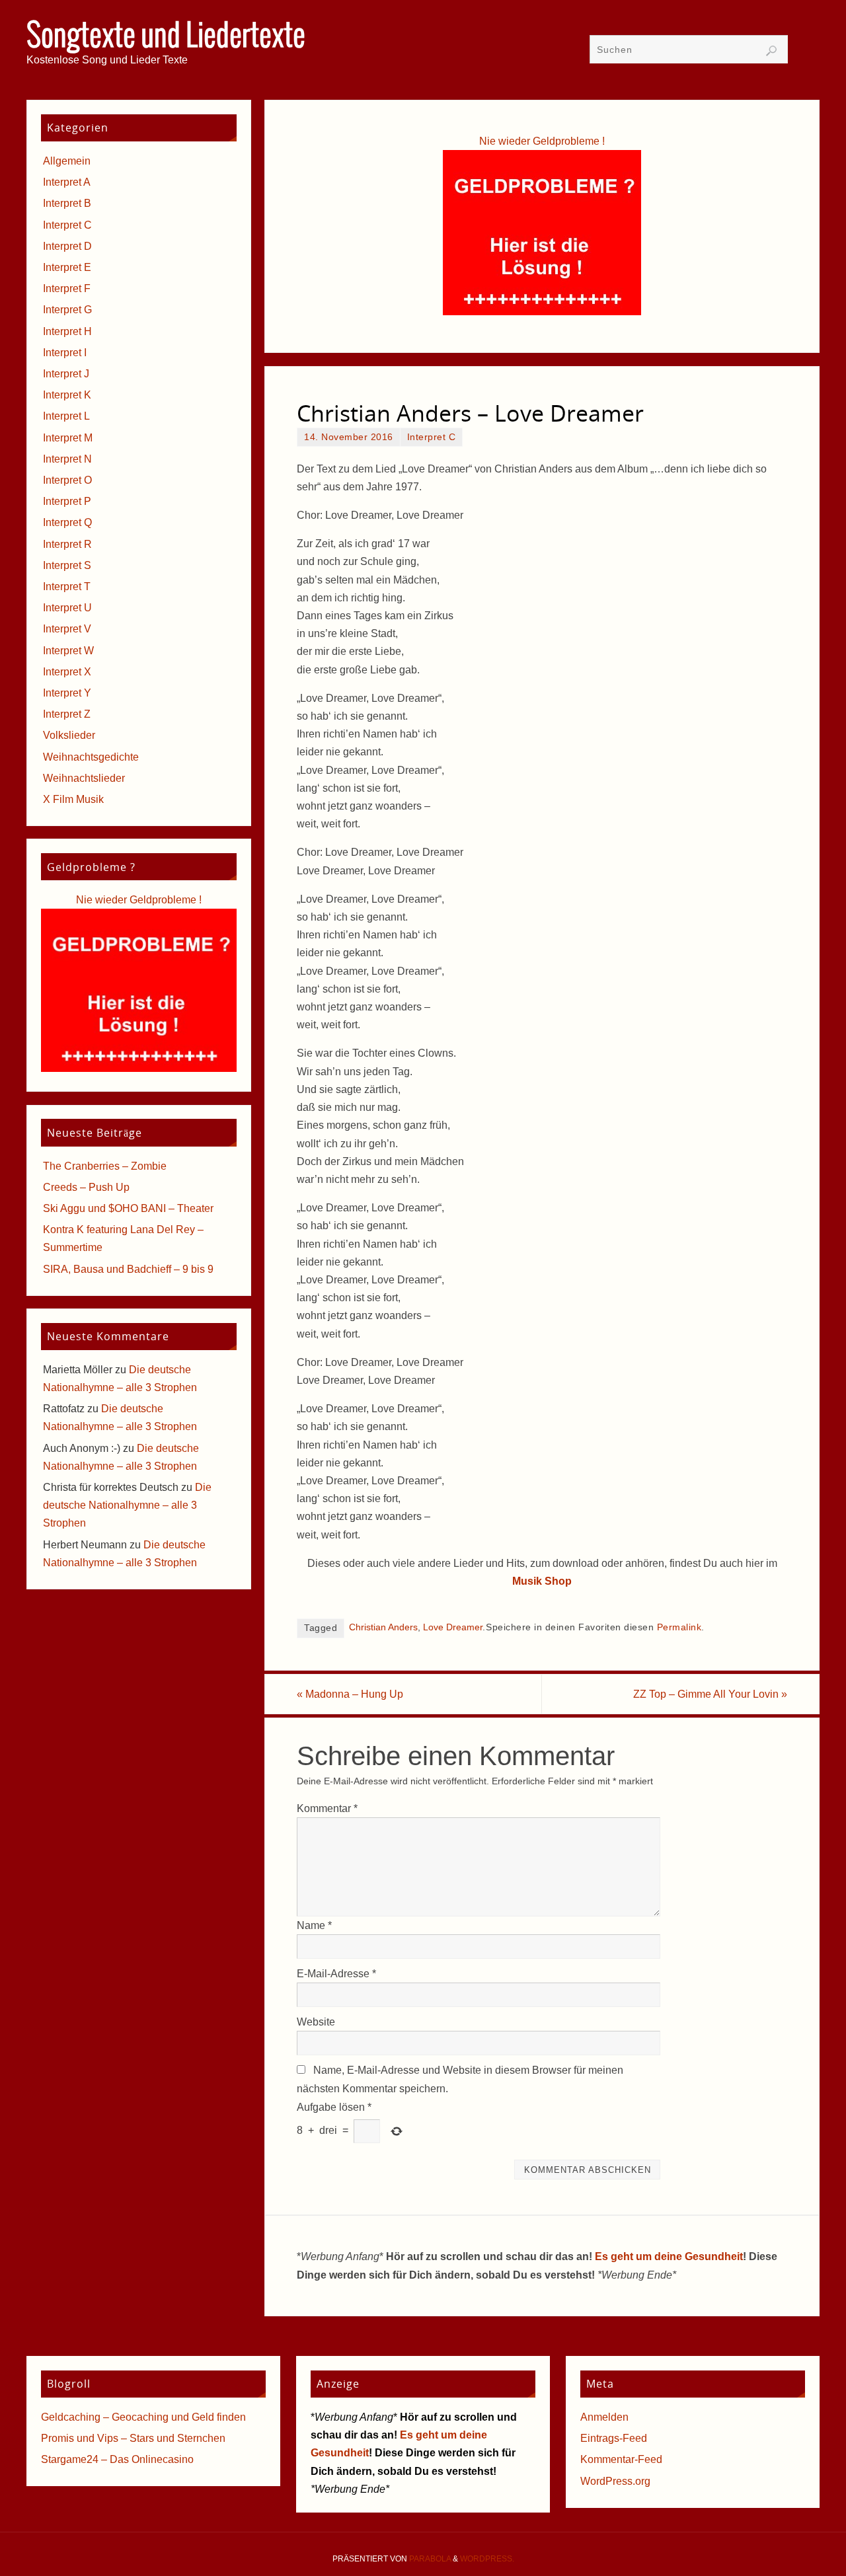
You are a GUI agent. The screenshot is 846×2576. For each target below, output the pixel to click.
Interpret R (67, 544)
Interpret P (67, 501)
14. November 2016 (349, 437)
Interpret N (67, 459)
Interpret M (68, 438)
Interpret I (65, 353)
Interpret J (66, 374)
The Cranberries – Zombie (105, 1166)
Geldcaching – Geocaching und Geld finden (143, 2417)
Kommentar (327, 1808)
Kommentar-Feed (621, 2459)
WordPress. (487, 2559)
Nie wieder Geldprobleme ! (542, 141)
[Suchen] (771, 51)
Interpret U (67, 608)
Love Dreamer (453, 1627)
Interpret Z (67, 714)
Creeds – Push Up (86, 1187)
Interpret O (67, 480)
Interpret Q (67, 522)
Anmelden (604, 2417)
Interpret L (66, 416)
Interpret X (67, 672)
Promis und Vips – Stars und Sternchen (133, 2438)
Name (314, 1925)
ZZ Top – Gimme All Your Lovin (710, 1694)
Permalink (679, 1627)
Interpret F (67, 288)
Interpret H (67, 331)
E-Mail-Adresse (336, 1974)
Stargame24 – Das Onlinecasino (117, 2459)
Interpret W (68, 651)
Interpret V (67, 629)
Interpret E (67, 267)
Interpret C (432, 437)
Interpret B (67, 203)
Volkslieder (69, 735)
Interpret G (67, 310)
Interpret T (67, 587)
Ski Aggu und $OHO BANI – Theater (128, 1208)
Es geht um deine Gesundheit (669, 2256)
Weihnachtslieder (84, 778)
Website (316, 2022)
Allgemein (67, 161)
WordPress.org (615, 2481)
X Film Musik (73, 799)
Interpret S (67, 565)
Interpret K (67, 395)
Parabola (430, 2559)
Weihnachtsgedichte (91, 757)
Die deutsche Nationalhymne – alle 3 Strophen (127, 1505)
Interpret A (67, 182)
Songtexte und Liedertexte (166, 37)
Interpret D (67, 246)
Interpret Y (67, 693)
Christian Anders (383, 1627)
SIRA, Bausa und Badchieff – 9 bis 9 (128, 1269)
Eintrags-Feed (614, 2438)
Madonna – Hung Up (350, 1694)
